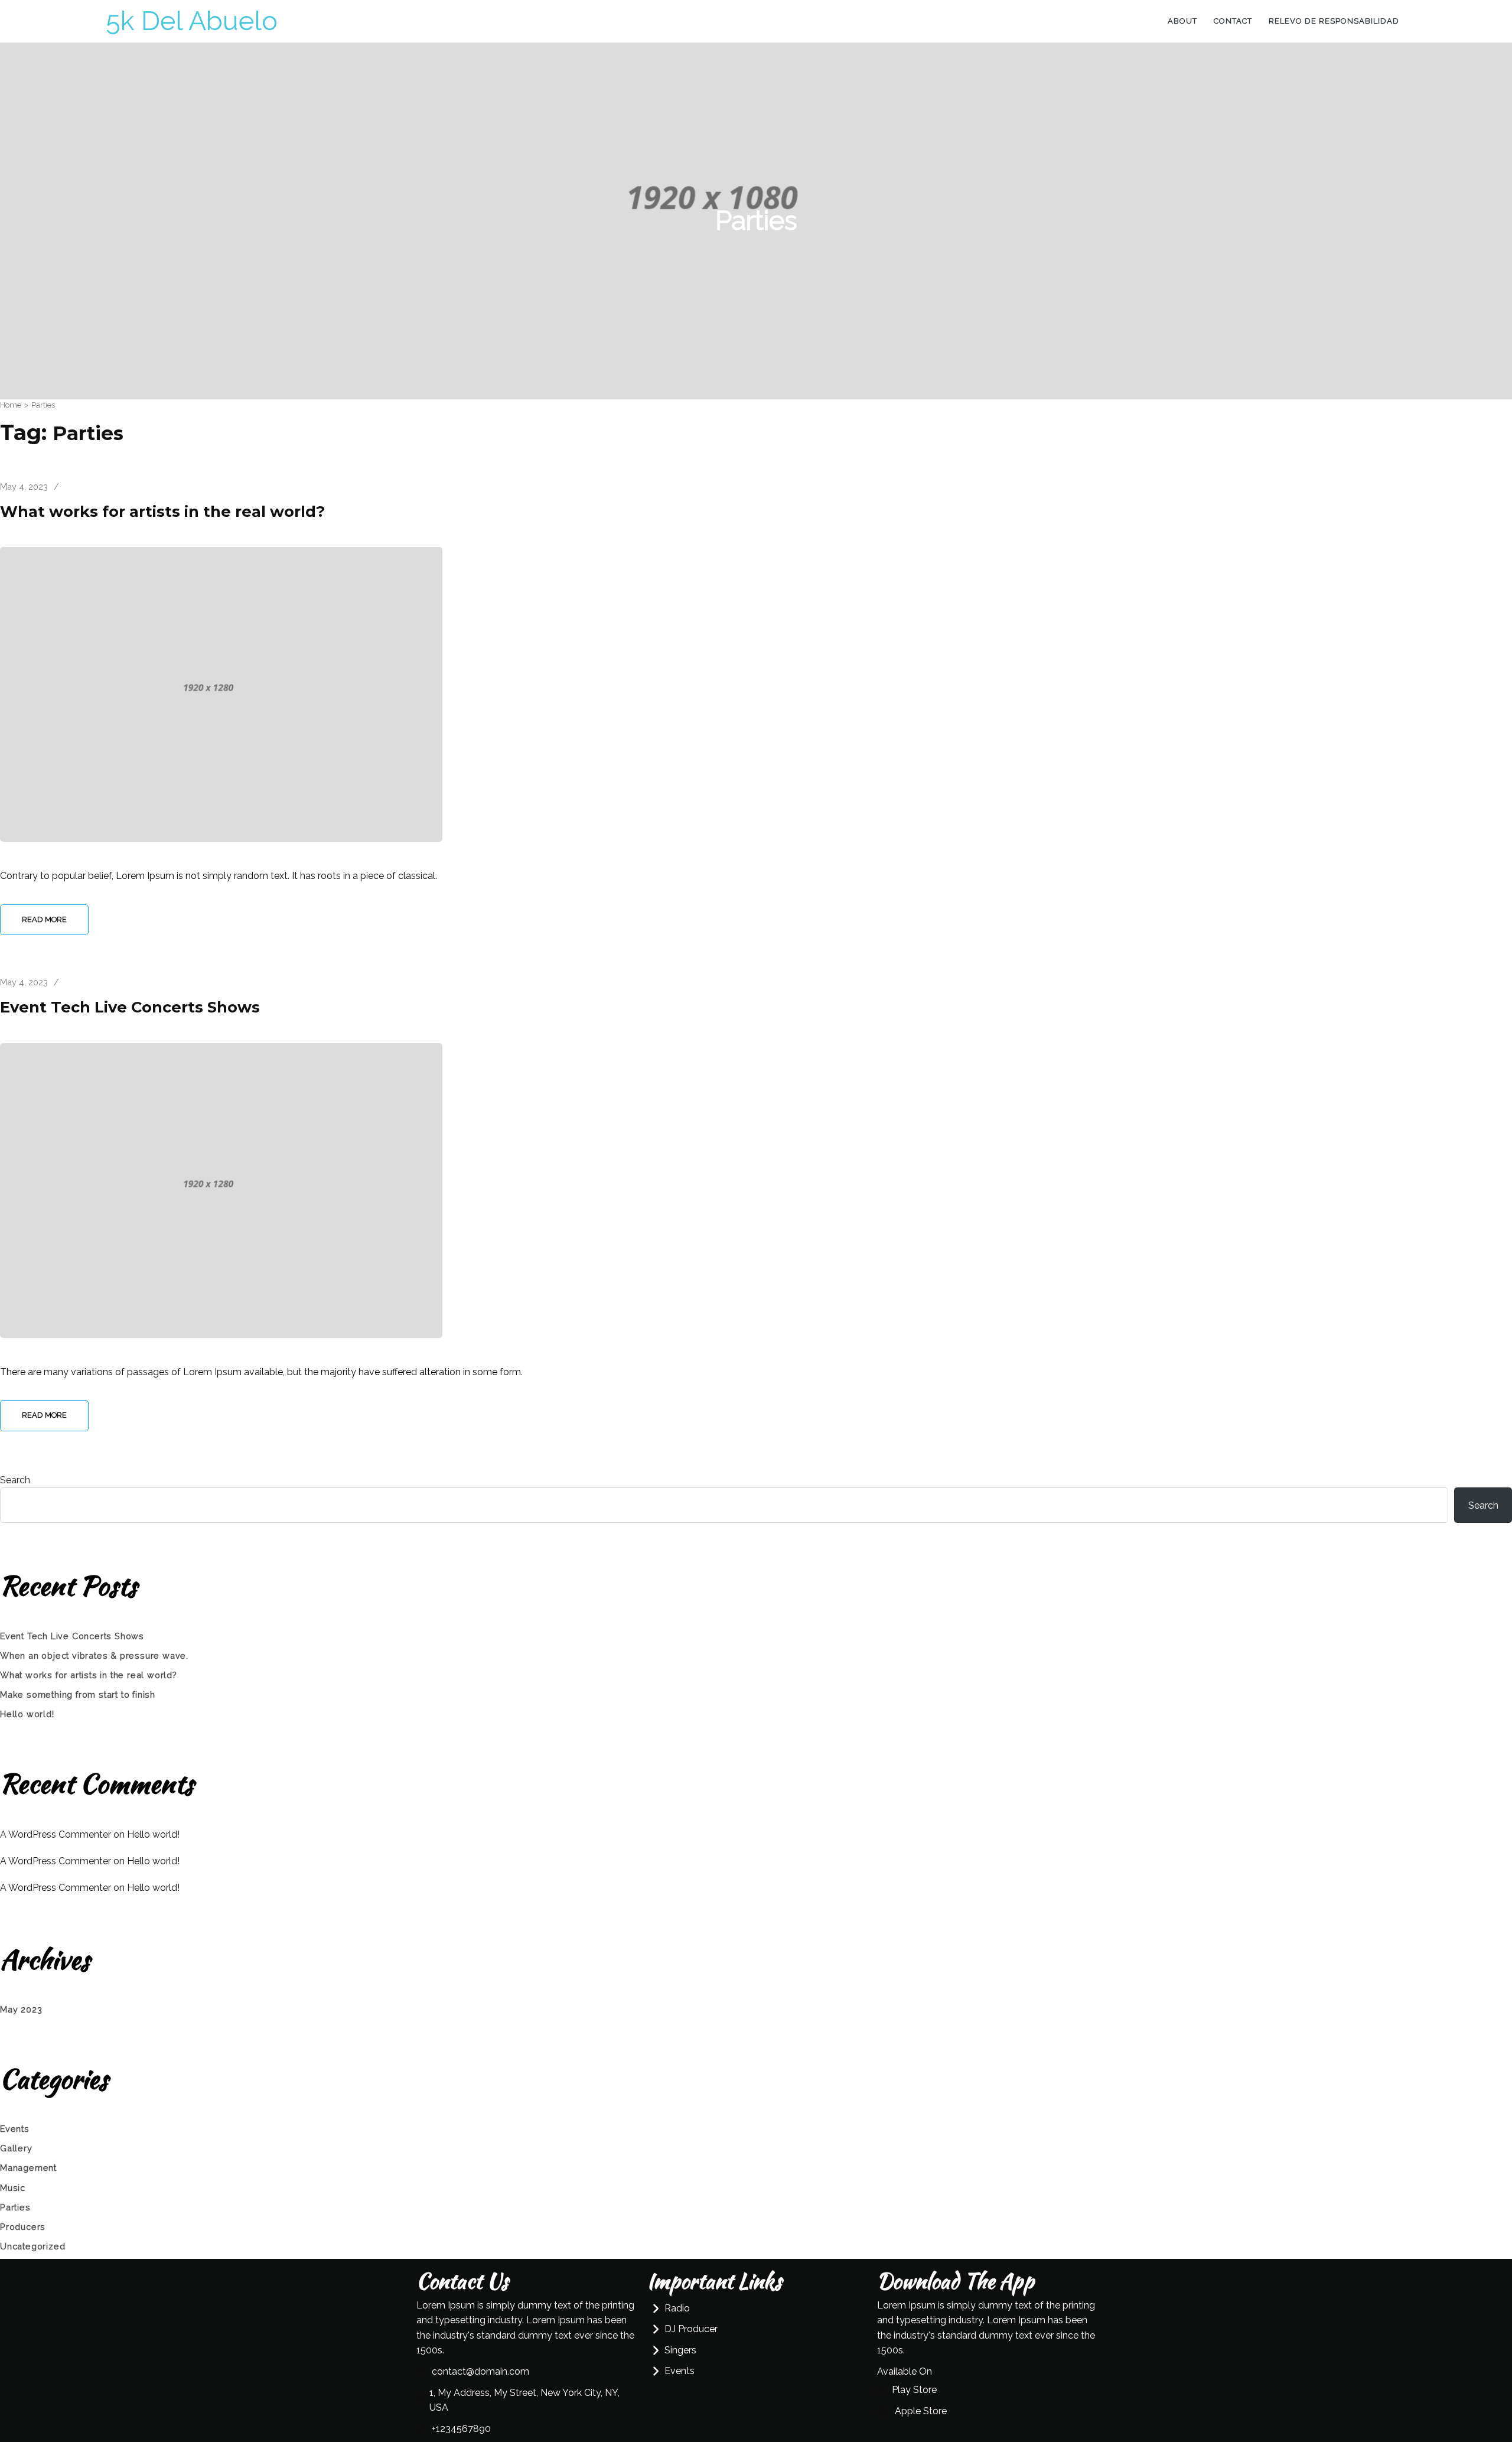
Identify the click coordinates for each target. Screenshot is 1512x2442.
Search (15, 1480)
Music (13, 2188)
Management (28, 2168)
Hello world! (27, 1714)
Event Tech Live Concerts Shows (130, 1007)
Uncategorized (32, 2246)
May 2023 (21, 2009)
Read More (44, 919)
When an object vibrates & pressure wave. (94, 1655)
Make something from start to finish (78, 1694)
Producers (23, 2227)
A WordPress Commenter (56, 1888)
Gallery (16, 2148)
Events (15, 2129)
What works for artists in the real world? (162, 511)
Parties (15, 2207)
